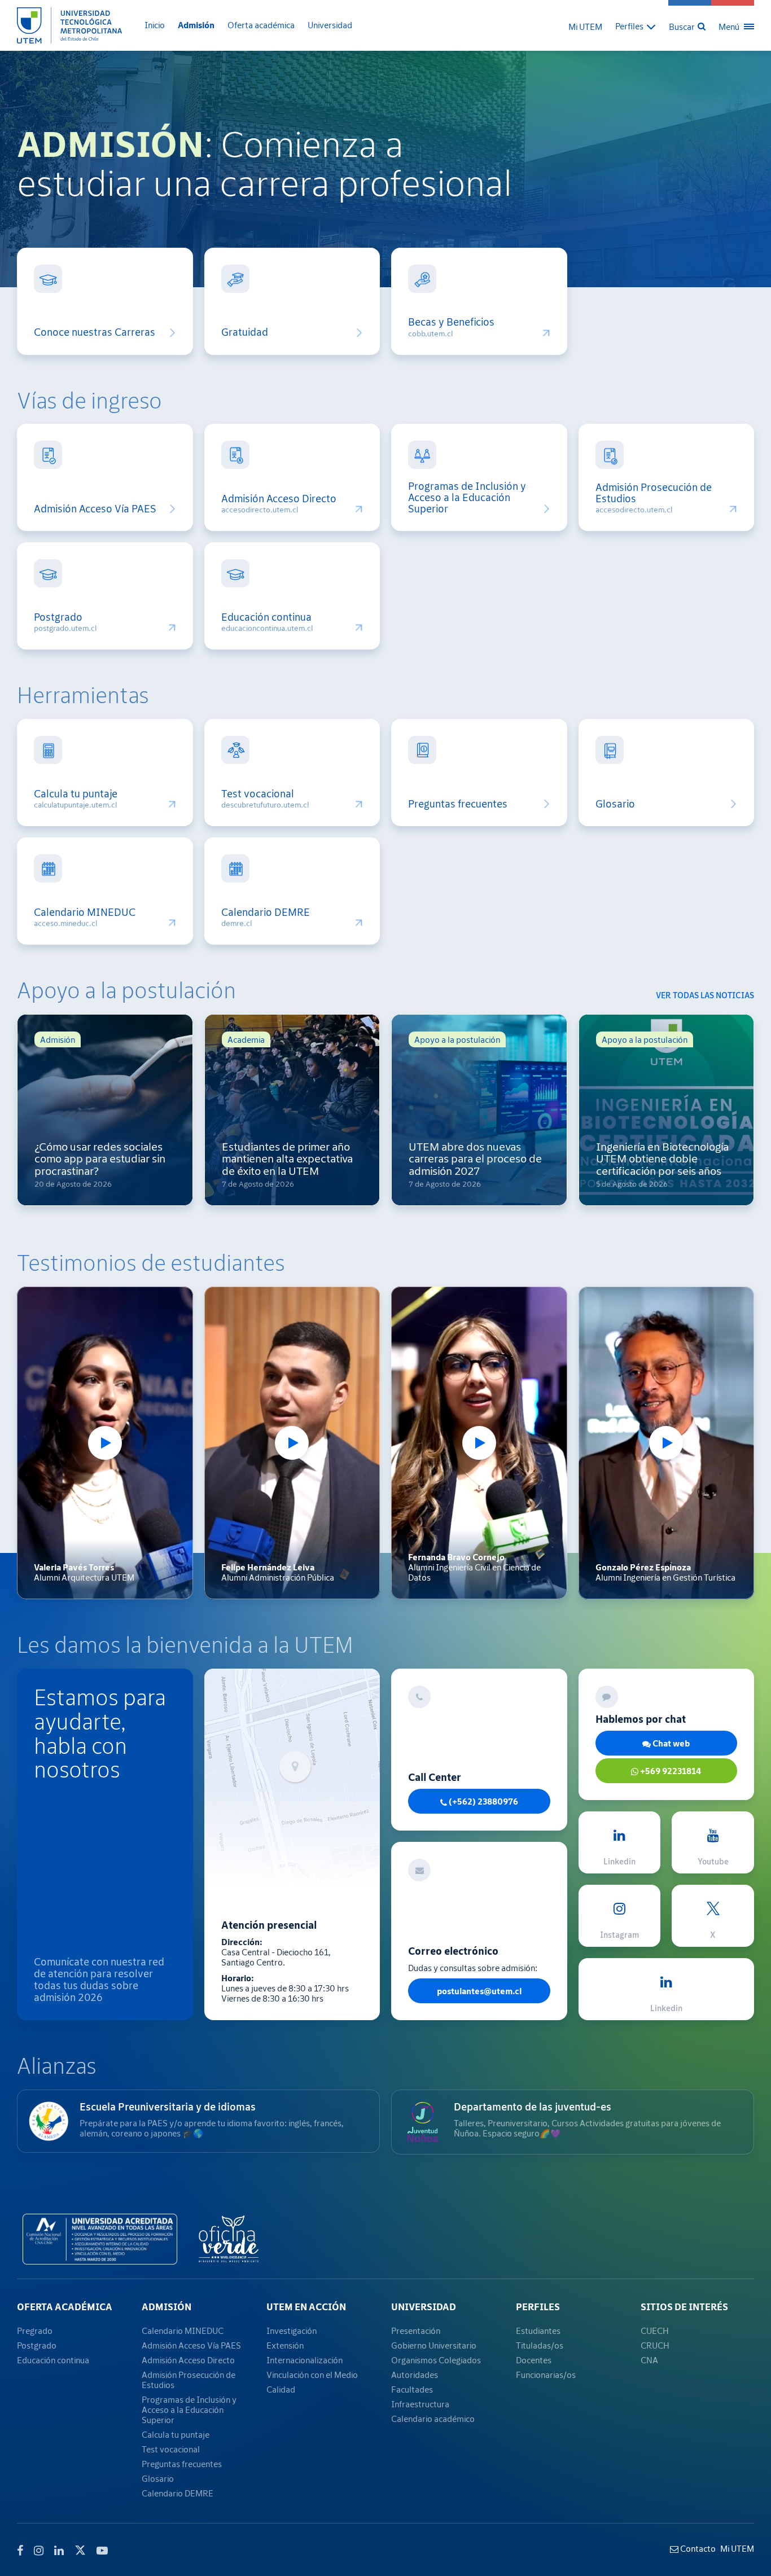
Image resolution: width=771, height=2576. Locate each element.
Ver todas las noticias (705, 995)
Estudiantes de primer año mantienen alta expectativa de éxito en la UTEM (287, 1158)
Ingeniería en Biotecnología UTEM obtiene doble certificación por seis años (662, 1158)
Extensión (285, 2345)
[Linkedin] (59, 2551)
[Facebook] (20, 2551)
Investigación (292, 2331)
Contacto (697, 2548)
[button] (636, 26)
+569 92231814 (670, 1771)
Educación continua (266, 617)
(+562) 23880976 (483, 1801)
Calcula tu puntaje (76, 794)
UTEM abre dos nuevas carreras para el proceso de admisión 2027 (475, 1158)
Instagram (619, 1935)
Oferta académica (261, 25)
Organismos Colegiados (436, 2360)
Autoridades (415, 2375)
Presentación (416, 2331)
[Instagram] (39, 2551)
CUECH (655, 2331)
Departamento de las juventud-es (533, 2107)
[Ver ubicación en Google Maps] (292, 1778)
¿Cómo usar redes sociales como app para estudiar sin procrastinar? (100, 1158)
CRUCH (655, 2345)
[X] (80, 2549)
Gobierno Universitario (434, 2345)
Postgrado (58, 617)
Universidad (330, 25)
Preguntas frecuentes (458, 804)
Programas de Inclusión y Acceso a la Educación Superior (467, 497)
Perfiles (538, 2307)
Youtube (713, 1861)
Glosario (615, 804)
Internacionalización (305, 2360)
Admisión (196, 25)
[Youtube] (102, 2551)
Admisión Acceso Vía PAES (95, 509)
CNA (649, 2360)
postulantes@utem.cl (479, 1991)
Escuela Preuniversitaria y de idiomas (168, 2107)
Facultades (412, 2389)
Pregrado (35, 2331)
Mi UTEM (585, 27)
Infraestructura (420, 2404)
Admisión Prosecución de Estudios (654, 493)
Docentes (534, 2360)
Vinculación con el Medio (312, 2375)
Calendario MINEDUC (85, 912)
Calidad (281, 2389)
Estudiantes (538, 2331)
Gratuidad (245, 332)
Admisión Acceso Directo (279, 499)
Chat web (670, 1743)
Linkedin (619, 1861)
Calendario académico (433, 2419)
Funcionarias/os (546, 2375)
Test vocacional (258, 794)
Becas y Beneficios (451, 322)
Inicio (155, 25)
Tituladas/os (540, 2345)
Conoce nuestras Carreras (95, 332)
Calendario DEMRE (266, 912)
